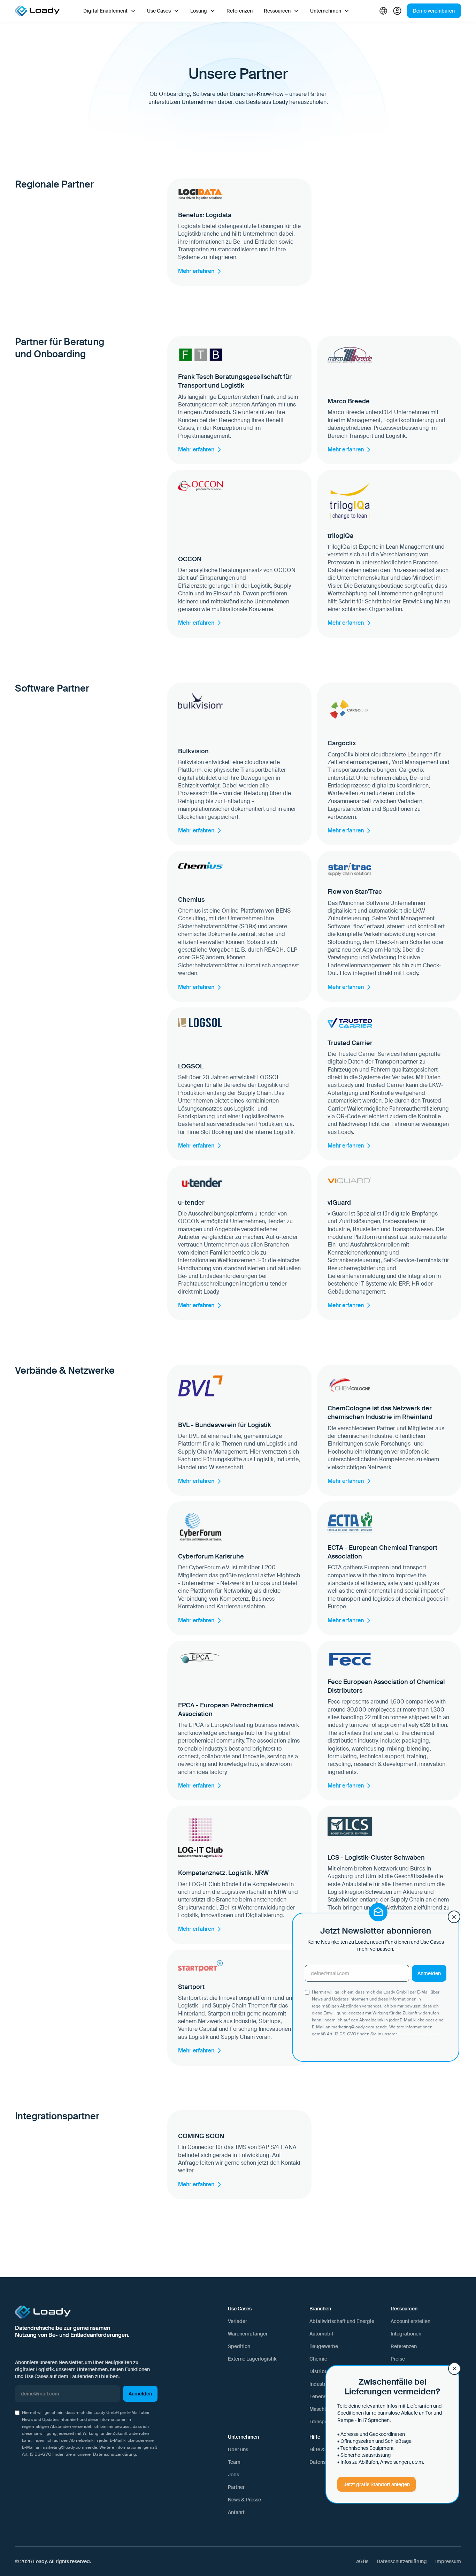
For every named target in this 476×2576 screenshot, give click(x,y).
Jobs (233, 2475)
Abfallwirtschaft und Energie (342, 2321)
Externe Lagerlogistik (252, 2359)
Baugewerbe (324, 2346)
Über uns (238, 2449)
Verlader (237, 2321)
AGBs (362, 2561)
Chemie (318, 2359)
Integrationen (406, 2334)
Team (234, 2462)
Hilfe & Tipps (324, 2449)
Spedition (239, 2346)
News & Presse (244, 2500)
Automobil (321, 2334)
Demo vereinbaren (434, 11)
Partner (236, 2487)
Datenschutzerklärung (114, 2454)
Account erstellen (410, 2321)
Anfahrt (236, 2512)
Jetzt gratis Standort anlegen (377, 2484)
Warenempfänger (248, 2334)
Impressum (448, 2561)
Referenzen (240, 11)
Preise (398, 2359)
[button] (110, 11)
